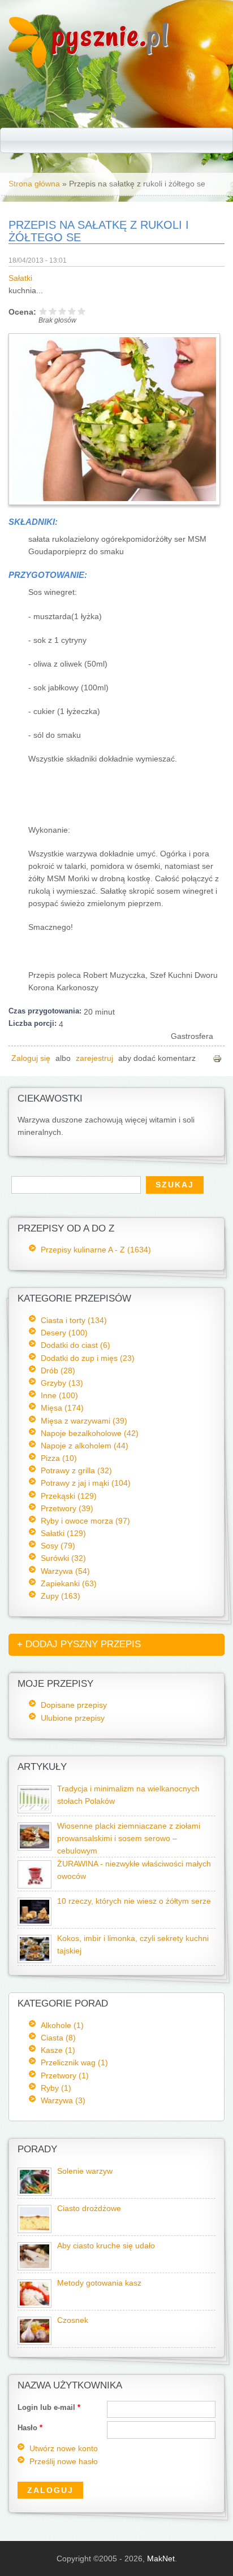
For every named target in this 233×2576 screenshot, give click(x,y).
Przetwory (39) (67, 1508)
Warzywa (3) (63, 2100)
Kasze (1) (58, 2050)
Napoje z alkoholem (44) (85, 1446)
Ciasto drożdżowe (89, 2209)
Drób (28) (58, 1370)
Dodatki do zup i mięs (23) (88, 1358)
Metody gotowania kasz (99, 2283)
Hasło (30, 2428)
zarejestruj (94, 1058)
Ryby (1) (56, 2088)
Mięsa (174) (62, 1408)
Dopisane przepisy (74, 1705)
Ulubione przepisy (73, 1718)
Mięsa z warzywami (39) (84, 1421)
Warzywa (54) (65, 1571)
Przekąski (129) (69, 1496)
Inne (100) (59, 1395)
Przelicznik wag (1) (74, 2062)
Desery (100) (64, 1333)
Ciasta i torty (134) (74, 1320)
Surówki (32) (63, 1558)
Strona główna (34, 184)
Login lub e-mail (49, 2407)
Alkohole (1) (62, 2025)
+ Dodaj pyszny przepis (79, 1644)
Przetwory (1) (65, 2075)
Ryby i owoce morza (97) (85, 1521)
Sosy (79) (58, 1546)
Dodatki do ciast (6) (75, 1345)
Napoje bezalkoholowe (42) (90, 1433)
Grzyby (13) (62, 1383)
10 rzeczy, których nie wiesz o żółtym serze (134, 1901)
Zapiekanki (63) (69, 1583)
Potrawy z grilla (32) (76, 1470)
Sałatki (20, 278)
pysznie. (111, 35)
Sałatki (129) (63, 1533)
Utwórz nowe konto (64, 2449)
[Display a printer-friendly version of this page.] (217, 1058)
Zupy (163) (61, 1596)
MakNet (161, 2558)
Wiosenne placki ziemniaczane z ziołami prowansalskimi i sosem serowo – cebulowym (129, 1839)
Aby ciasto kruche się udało (106, 2246)
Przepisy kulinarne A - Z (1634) (96, 1250)
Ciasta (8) (58, 2038)
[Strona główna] (27, 65)
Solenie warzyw (85, 2171)
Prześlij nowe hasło (64, 2462)
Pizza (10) (59, 1458)
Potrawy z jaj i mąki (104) (86, 1483)
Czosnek (73, 2320)
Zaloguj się (31, 1058)
